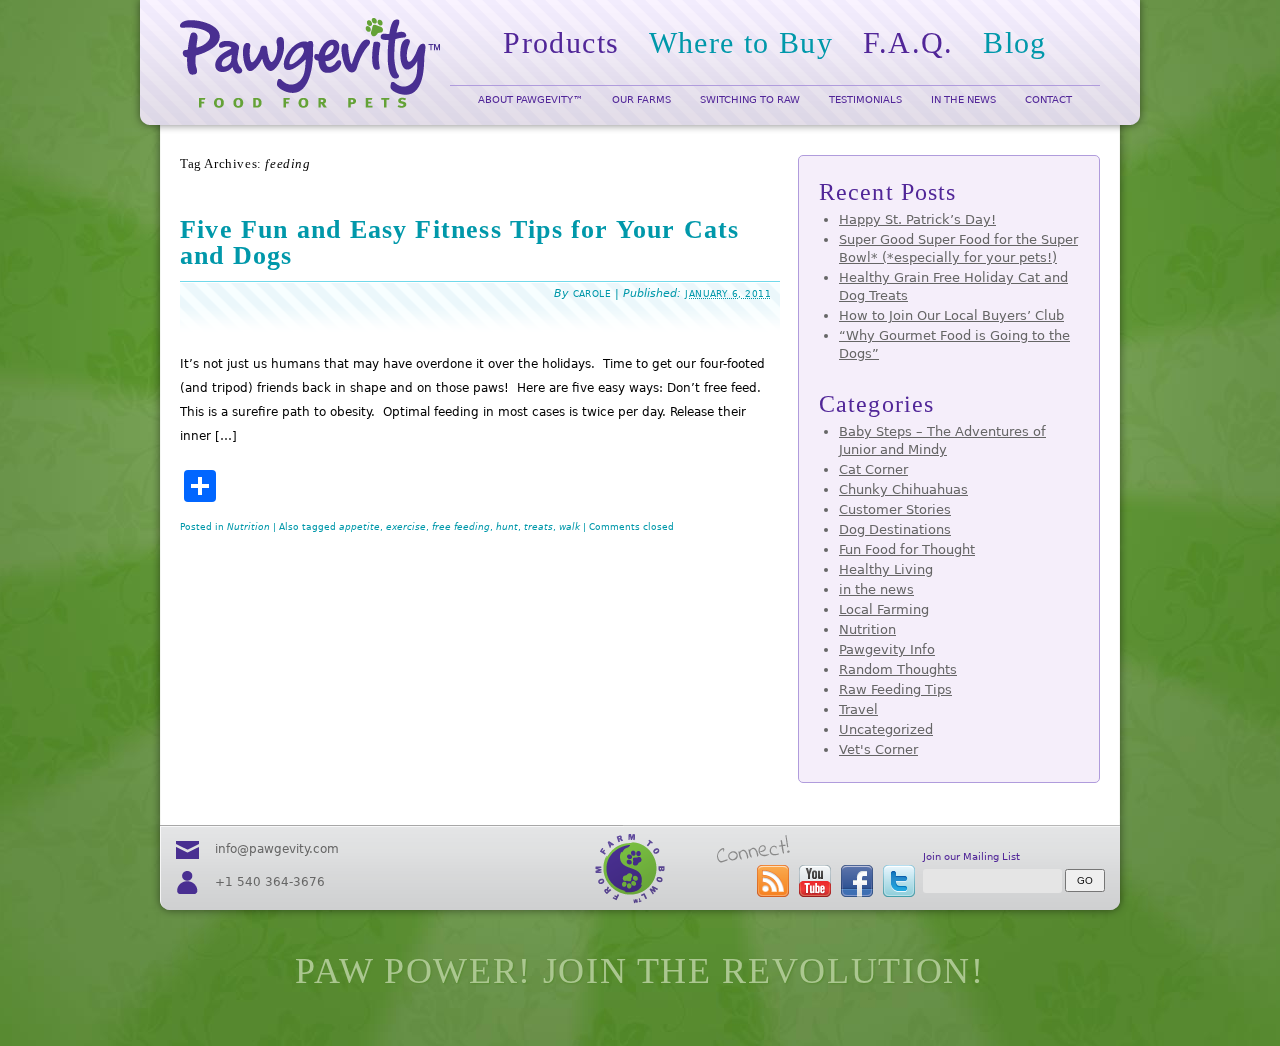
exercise (406, 527)
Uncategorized (886, 729)
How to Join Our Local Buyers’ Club (951, 315)
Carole (592, 294)
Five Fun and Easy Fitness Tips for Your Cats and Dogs (460, 242)
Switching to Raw (750, 99)
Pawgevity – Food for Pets (310, 62)
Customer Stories (895, 509)
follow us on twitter (899, 881)
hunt (507, 527)
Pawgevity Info (887, 649)
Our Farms (641, 99)
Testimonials (865, 99)
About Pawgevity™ (530, 99)
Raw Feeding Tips (895, 689)
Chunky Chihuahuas (903, 489)
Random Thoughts (898, 669)
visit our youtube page (815, 881)
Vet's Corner (878, 749)
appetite (359, 527)
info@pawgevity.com (277, 849)
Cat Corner (873, 469)
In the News (963, 99)
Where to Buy (741, 42)
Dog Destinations (895, 529)
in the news (876, 589)
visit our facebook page (857, 881)
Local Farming (884, 609)
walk (569, 527)
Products (561, 42)
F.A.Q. (908, 42)
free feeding (461, 527)
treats (538, 527)
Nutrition (248, 527)
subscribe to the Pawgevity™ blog (773, 881)
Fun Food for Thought (907, 549)
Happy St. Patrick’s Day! (917, 219)
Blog (1015, 42)
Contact (1048, 99)
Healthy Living (886, 569)
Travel (858, 709)
